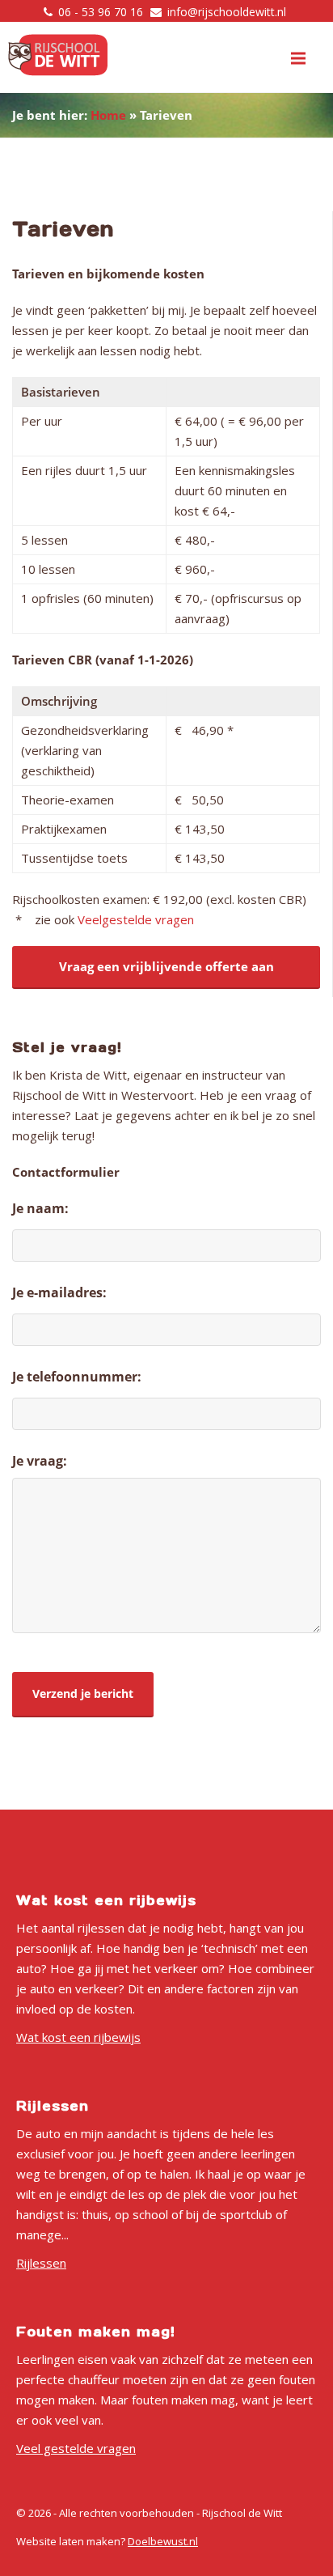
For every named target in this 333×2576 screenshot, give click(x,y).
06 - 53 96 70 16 (101, 12)
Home (108, 115)
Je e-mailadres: (59, 1292)
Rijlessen (41, 2263)
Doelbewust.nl (163, 2541)
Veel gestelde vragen (76, 2448)
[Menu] (298, 58)
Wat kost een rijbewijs (78, 2037)
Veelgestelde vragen (136, 919)
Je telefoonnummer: (77, 1377)
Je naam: (40, 1208)
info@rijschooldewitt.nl (227, 12)
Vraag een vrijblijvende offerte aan (166, 966)
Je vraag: (40, 1461)
